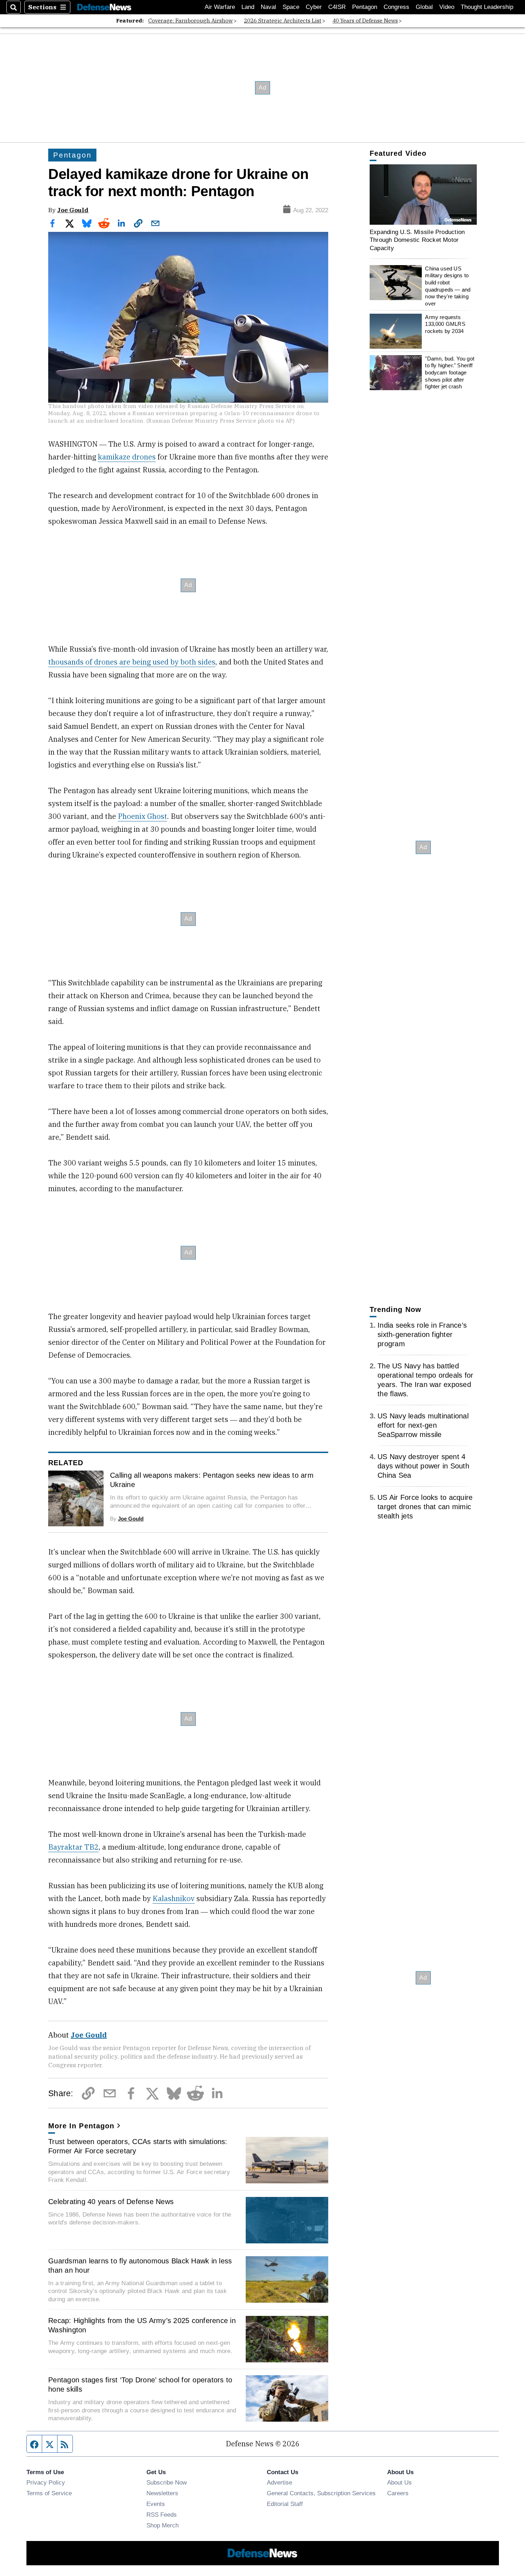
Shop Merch (162, 2525)
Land (248, 7)
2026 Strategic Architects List (283, 21)
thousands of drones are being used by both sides (132, 662)
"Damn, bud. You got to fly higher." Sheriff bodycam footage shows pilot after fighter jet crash (450, 373)
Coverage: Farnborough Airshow (191, 21)
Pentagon (365, 7)
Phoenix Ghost (142, 816)
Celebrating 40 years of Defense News (111, 2202)
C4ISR (337, 7)
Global (424, 7)
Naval (268, 7)
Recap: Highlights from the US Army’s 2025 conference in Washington (142, 2325)
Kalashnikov (174, 1898)
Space (291, 7)
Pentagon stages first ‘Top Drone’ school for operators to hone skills (140, 2384)
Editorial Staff (285, 2504)
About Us (399, 2482)
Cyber (314, 7)
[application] (423, 195)
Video (447, 7)
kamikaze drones (127, 457)
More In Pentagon (81, 2126)
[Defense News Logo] (104, 7)
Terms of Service (49, 2493)
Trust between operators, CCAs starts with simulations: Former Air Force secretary (138, 2146)
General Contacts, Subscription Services (321, 2493)
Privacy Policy (46, 2482)
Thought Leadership (487, 7)
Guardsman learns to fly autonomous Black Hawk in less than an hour (140, 2266)
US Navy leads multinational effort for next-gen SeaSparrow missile (423, 1425)
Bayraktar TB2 (73, 1847)
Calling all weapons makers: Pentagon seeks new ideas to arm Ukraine (212, 1480)
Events (156, 2504)
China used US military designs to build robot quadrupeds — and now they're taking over (448, 286)
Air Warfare (220, 7)
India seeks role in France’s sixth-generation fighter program (422, 1334)
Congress (396, 7)
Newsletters (162, 2493)
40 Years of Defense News (365, 21)
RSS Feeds (162, 2515)
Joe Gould (73, 210)
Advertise (279, 2482)
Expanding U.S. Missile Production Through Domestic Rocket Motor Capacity (417, 240)
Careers (398, 2493)
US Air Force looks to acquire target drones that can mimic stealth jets (425, 1507)
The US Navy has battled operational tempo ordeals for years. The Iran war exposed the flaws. (425, 1380)
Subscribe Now (167, 2482)
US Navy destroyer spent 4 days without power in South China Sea (423, 1466)
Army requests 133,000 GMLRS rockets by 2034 (445, 324)
